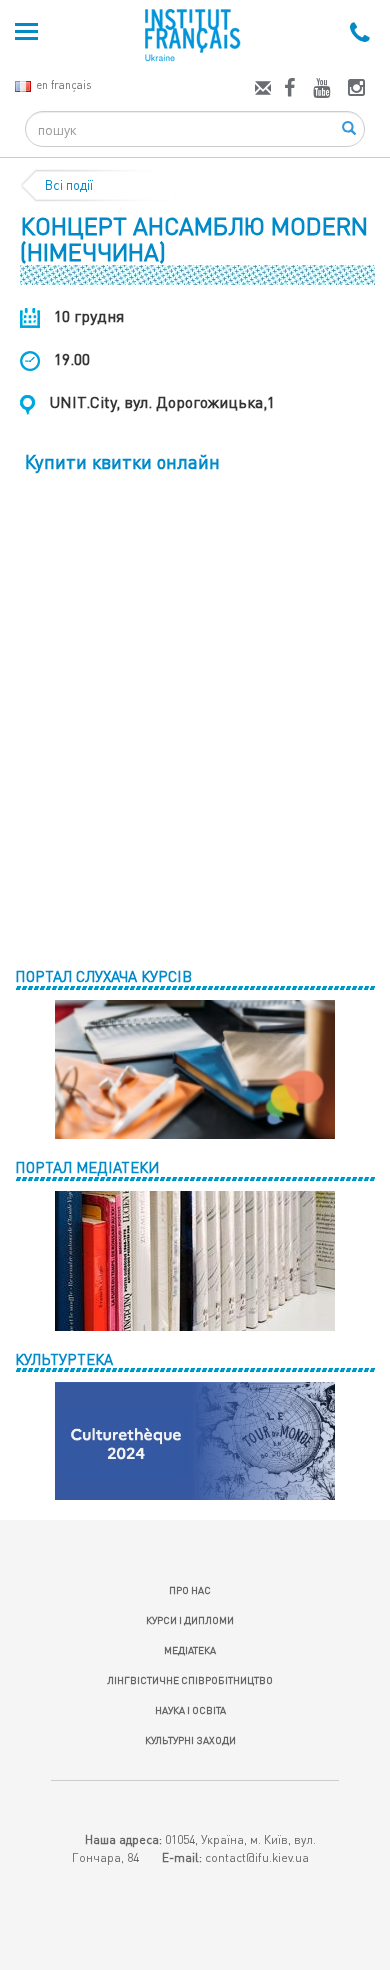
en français (63, 84)
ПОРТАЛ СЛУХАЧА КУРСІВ (103, 976)
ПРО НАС (190, 1590)
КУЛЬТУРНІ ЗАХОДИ (190, 1740)
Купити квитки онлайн (122, 461)
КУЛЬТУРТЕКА (64, 1359)
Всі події (69, 185)
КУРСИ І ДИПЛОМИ (190, 1620)
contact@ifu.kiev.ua (257, 1857)
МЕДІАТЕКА (190, 1650)
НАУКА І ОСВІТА (190, 1710)
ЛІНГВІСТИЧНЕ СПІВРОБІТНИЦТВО (190, 1680)
